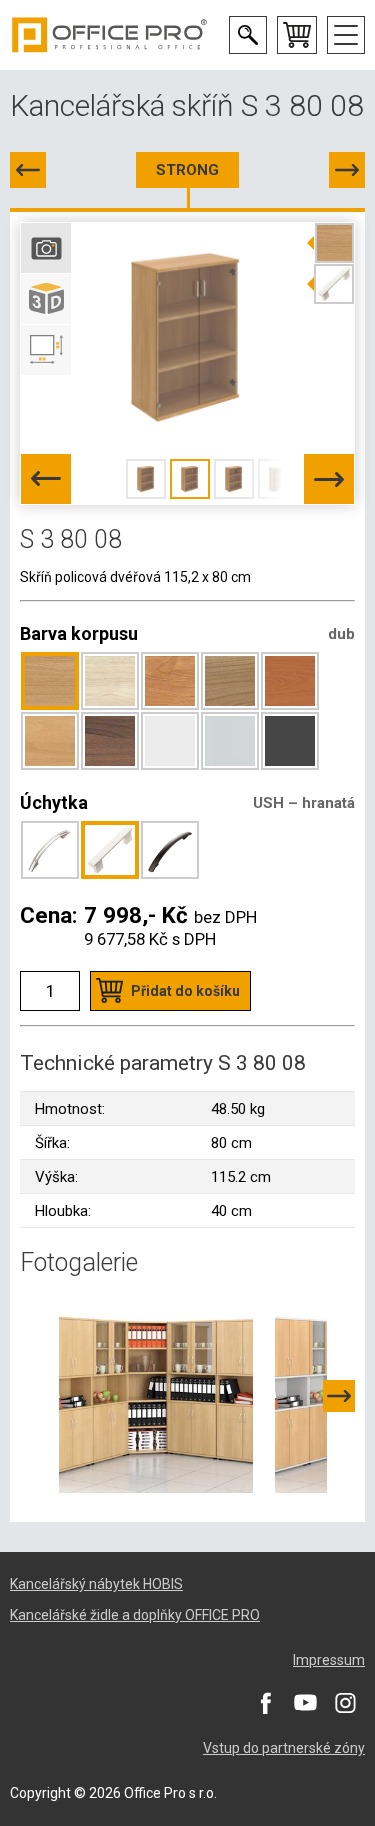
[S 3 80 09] (347, 170)
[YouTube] (305, 1702)
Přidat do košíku (185, 991)
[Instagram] (345, 1702)
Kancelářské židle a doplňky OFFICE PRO (135, 1615)
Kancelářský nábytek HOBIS (96, 1584)
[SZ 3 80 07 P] (28, 170)
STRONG (187, 170)
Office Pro (110, 35)
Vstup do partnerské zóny (284, 1748)
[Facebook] (265, 1702)
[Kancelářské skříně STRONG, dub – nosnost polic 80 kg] (156, 1395)
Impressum (329, 1660)
